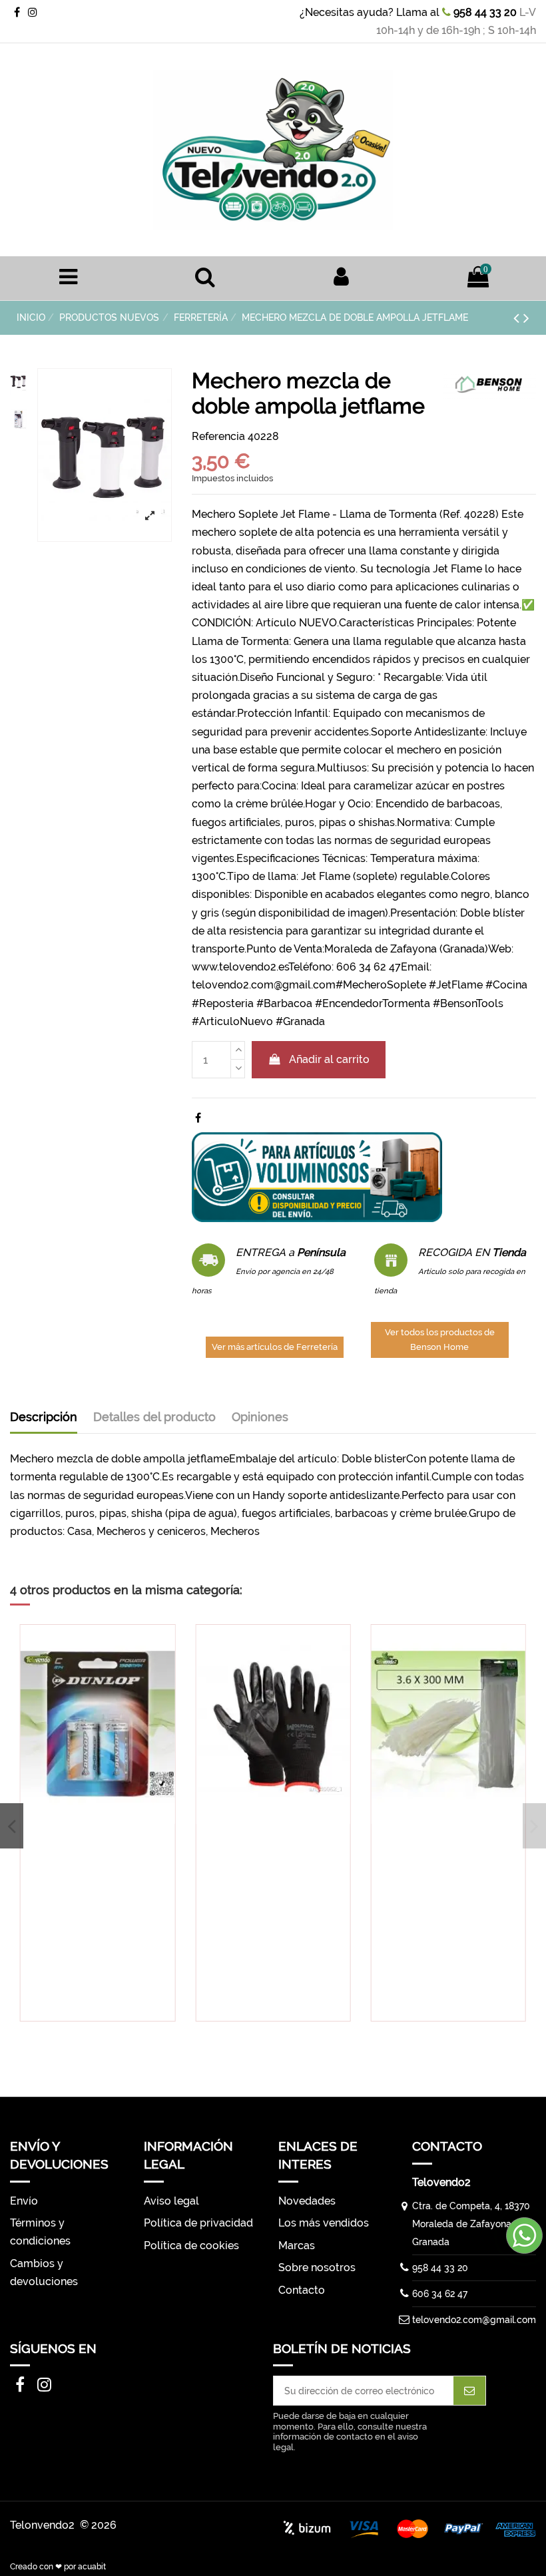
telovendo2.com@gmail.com (474, 2320)
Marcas (297, 2246)
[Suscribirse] (469, 2391)
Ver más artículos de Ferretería (275, 1347)
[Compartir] (198, 1118)
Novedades (307, 2201)
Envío (24, 2201)
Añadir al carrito (329, 1059)
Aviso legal (171, 2201)
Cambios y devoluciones (44, 2272)
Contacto (302, 2290)
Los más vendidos (324, 2223)
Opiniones (260, 1417)
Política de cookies (191, 2246)
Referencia (218, 436)
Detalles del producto (154, 1417)
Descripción (44, 1417)
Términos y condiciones (40, 2232)
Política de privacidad (198, 2223)
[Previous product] (518, 318)
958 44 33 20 (484, 12)
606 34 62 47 (440, 2294)
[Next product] (526, 318)
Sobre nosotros (317, 2267)
